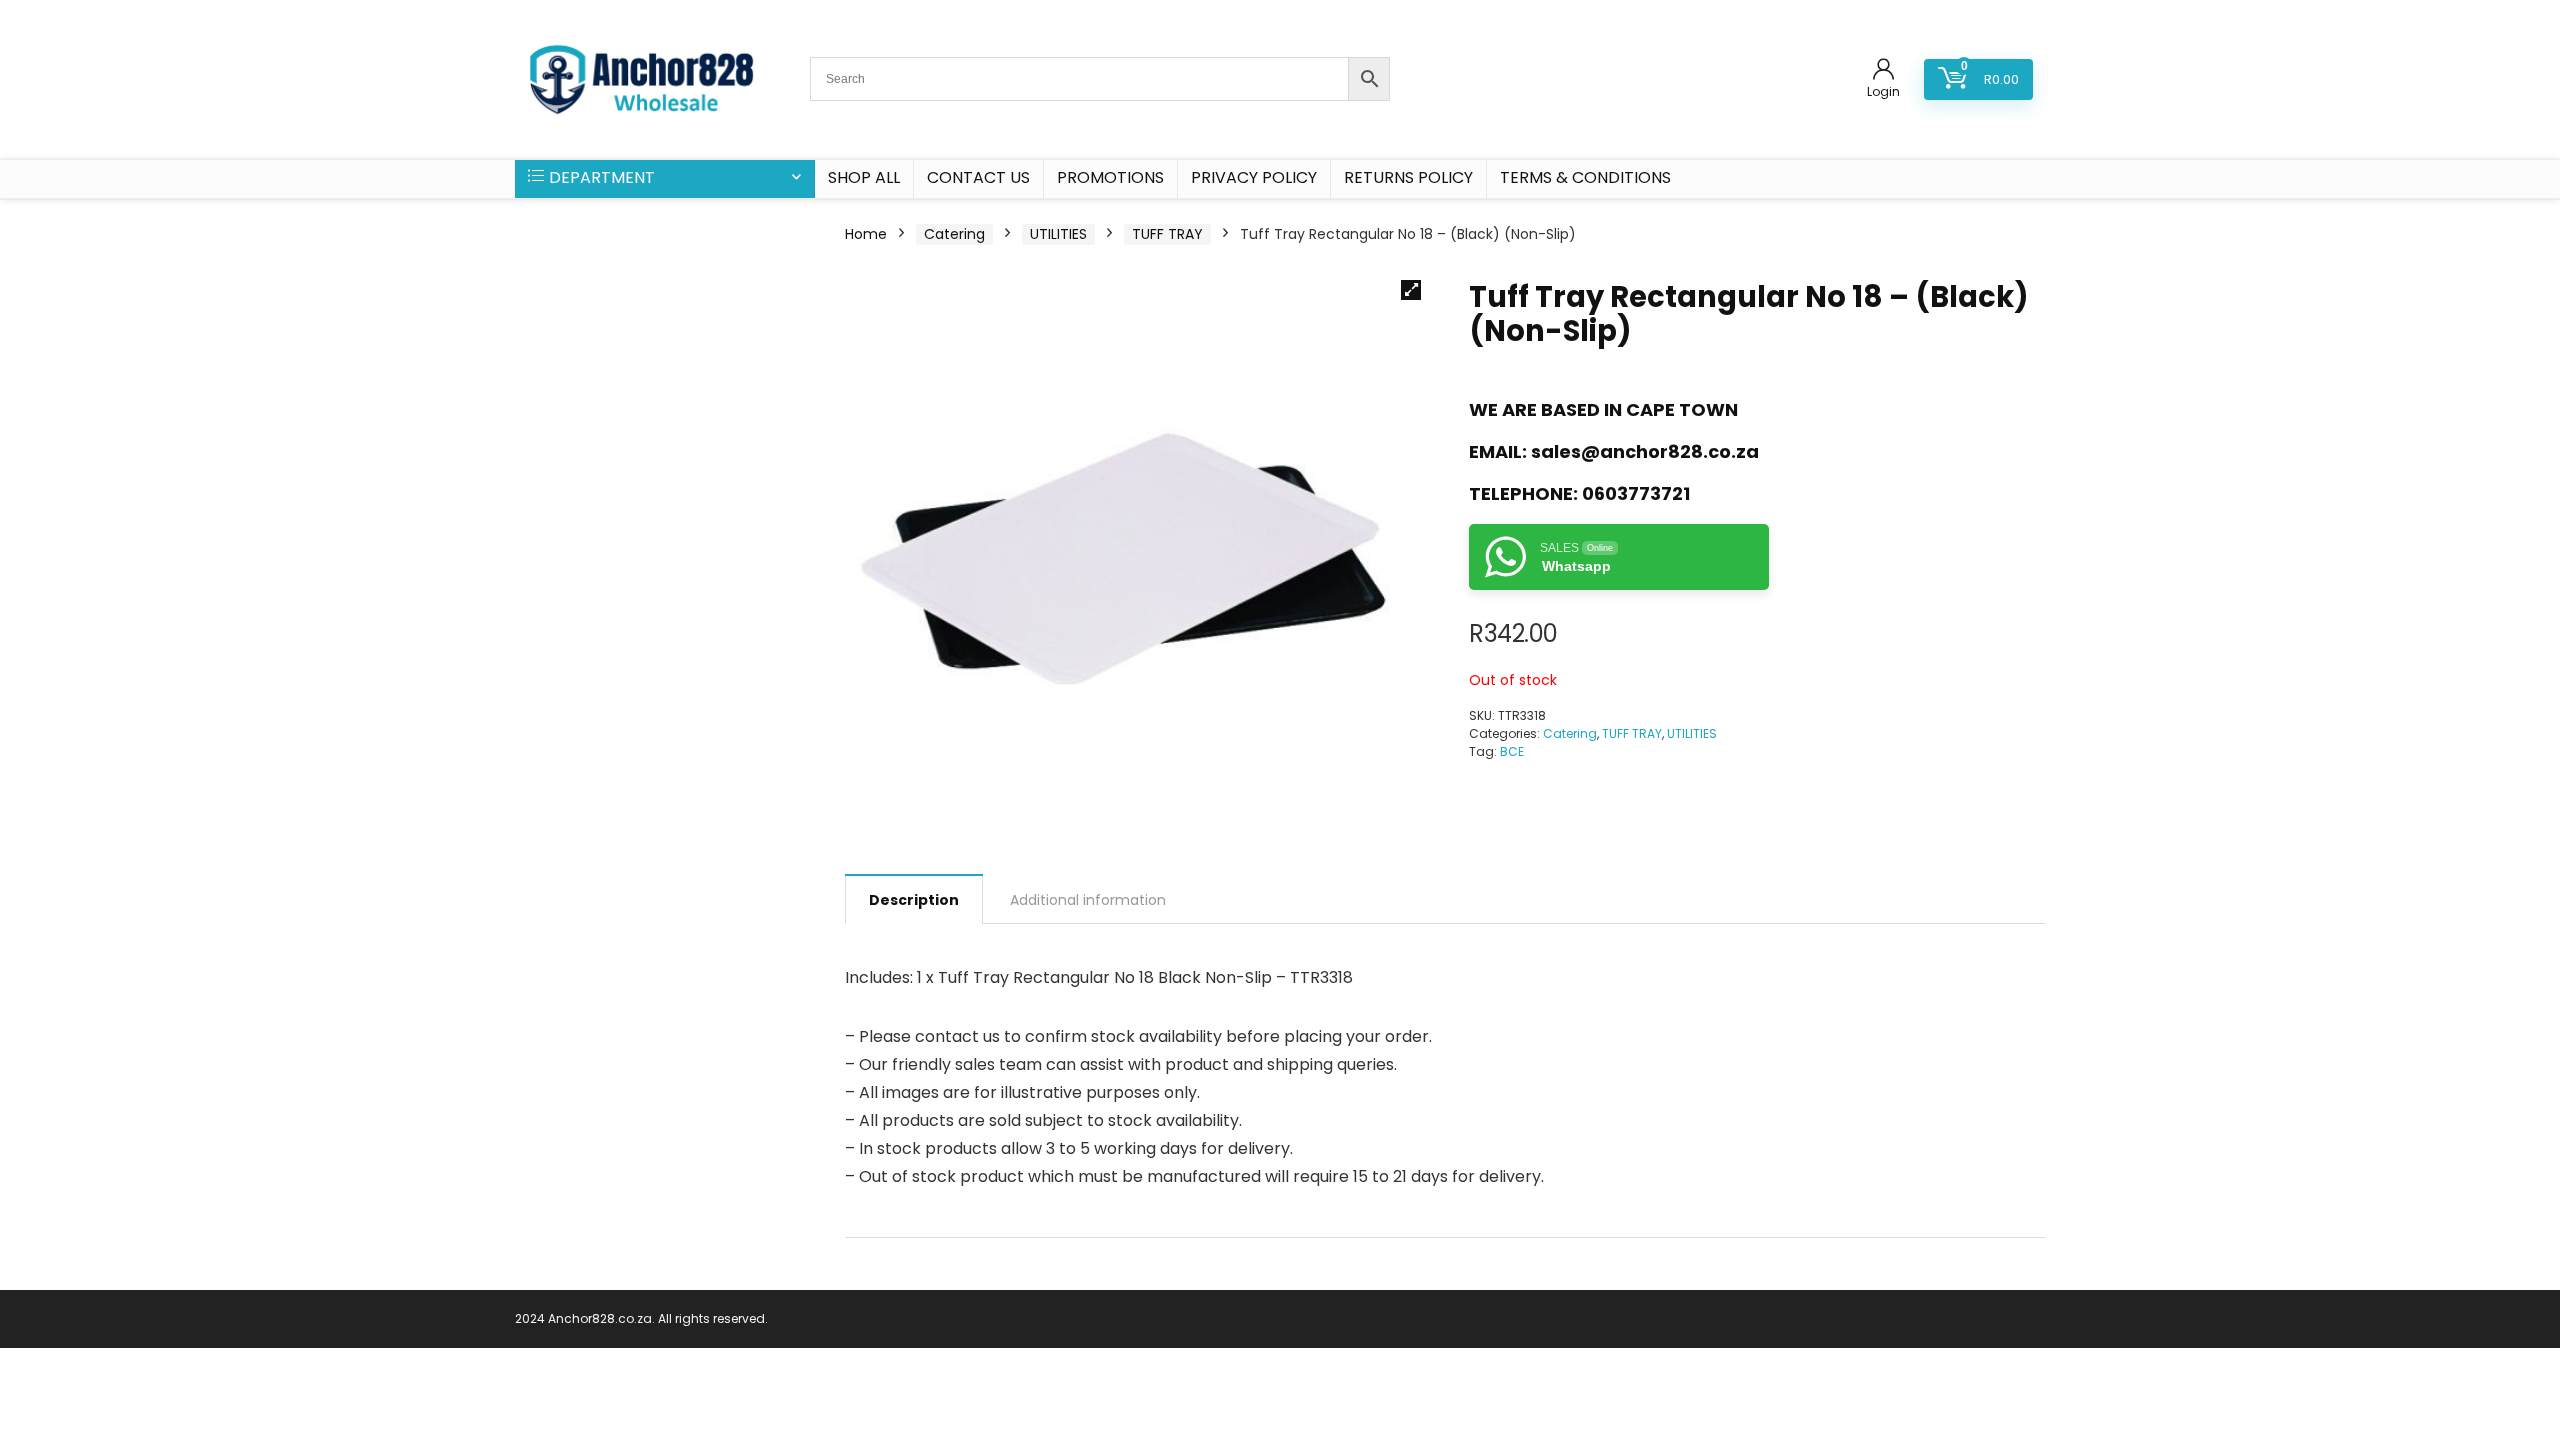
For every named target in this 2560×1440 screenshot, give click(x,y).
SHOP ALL (864, 177)
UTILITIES (1058, 234)
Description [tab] (914, 900)
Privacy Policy (1254, 177)
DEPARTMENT (602, 177)
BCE (1512, 751)
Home (866, 234)
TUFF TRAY (1167, 234)
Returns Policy (1408, 177)
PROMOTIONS (1110, 177)
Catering (954, 234)
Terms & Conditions (1585, 177)
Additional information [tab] (1088, 900)
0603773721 (1636, 493)
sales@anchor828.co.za (1645, 451)
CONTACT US (978, 177)
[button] (1411, 290)
